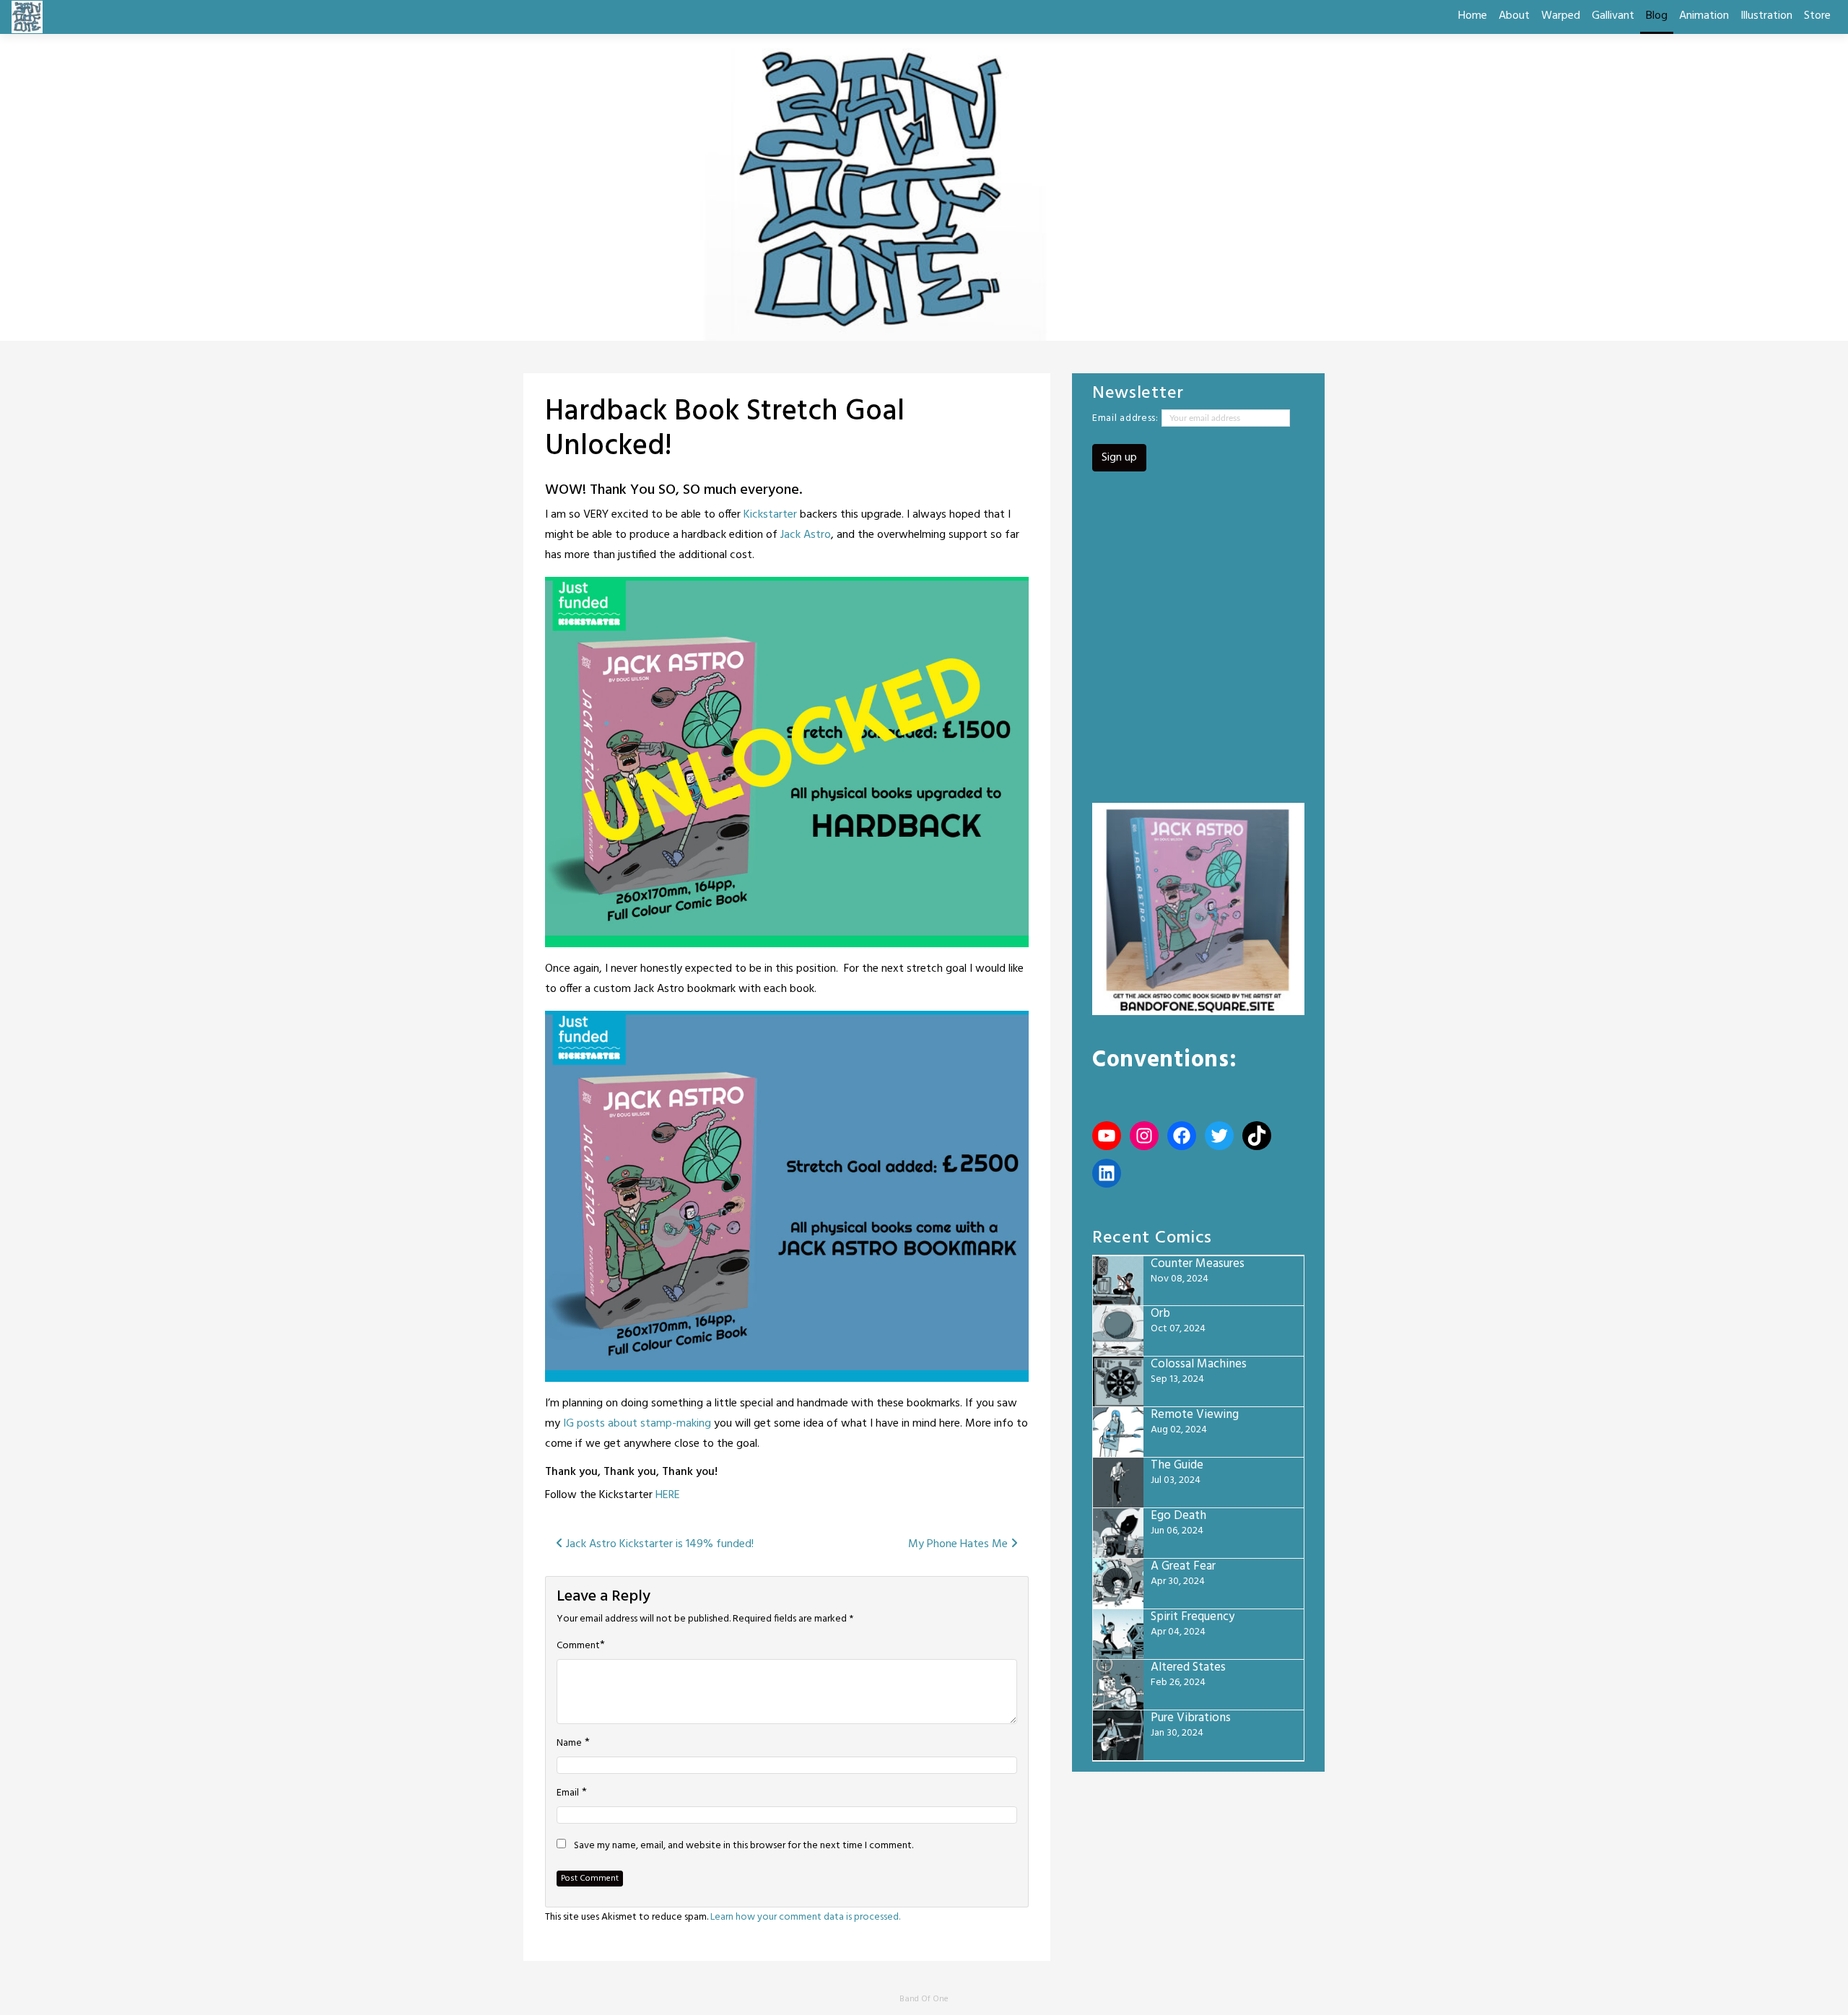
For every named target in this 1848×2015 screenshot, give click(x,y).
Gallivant (1613, 16)
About (1514, 16)
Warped (1561, 16)
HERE (668, 1495)
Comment (578, 1646)
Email (568, 1793)
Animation (1704, 16)
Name (569, 1744)
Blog (1657, 16)
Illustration (1766, 16)
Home (1473, 16)
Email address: (1127, 418)
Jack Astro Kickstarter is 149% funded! (658, 1544)
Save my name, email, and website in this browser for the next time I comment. (744, 1846)
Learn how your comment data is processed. (805, 1917)
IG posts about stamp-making (637, 1424)
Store (1817, 16)
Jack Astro (806, 535)
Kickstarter (770, 515)
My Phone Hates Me (959, 1544)
